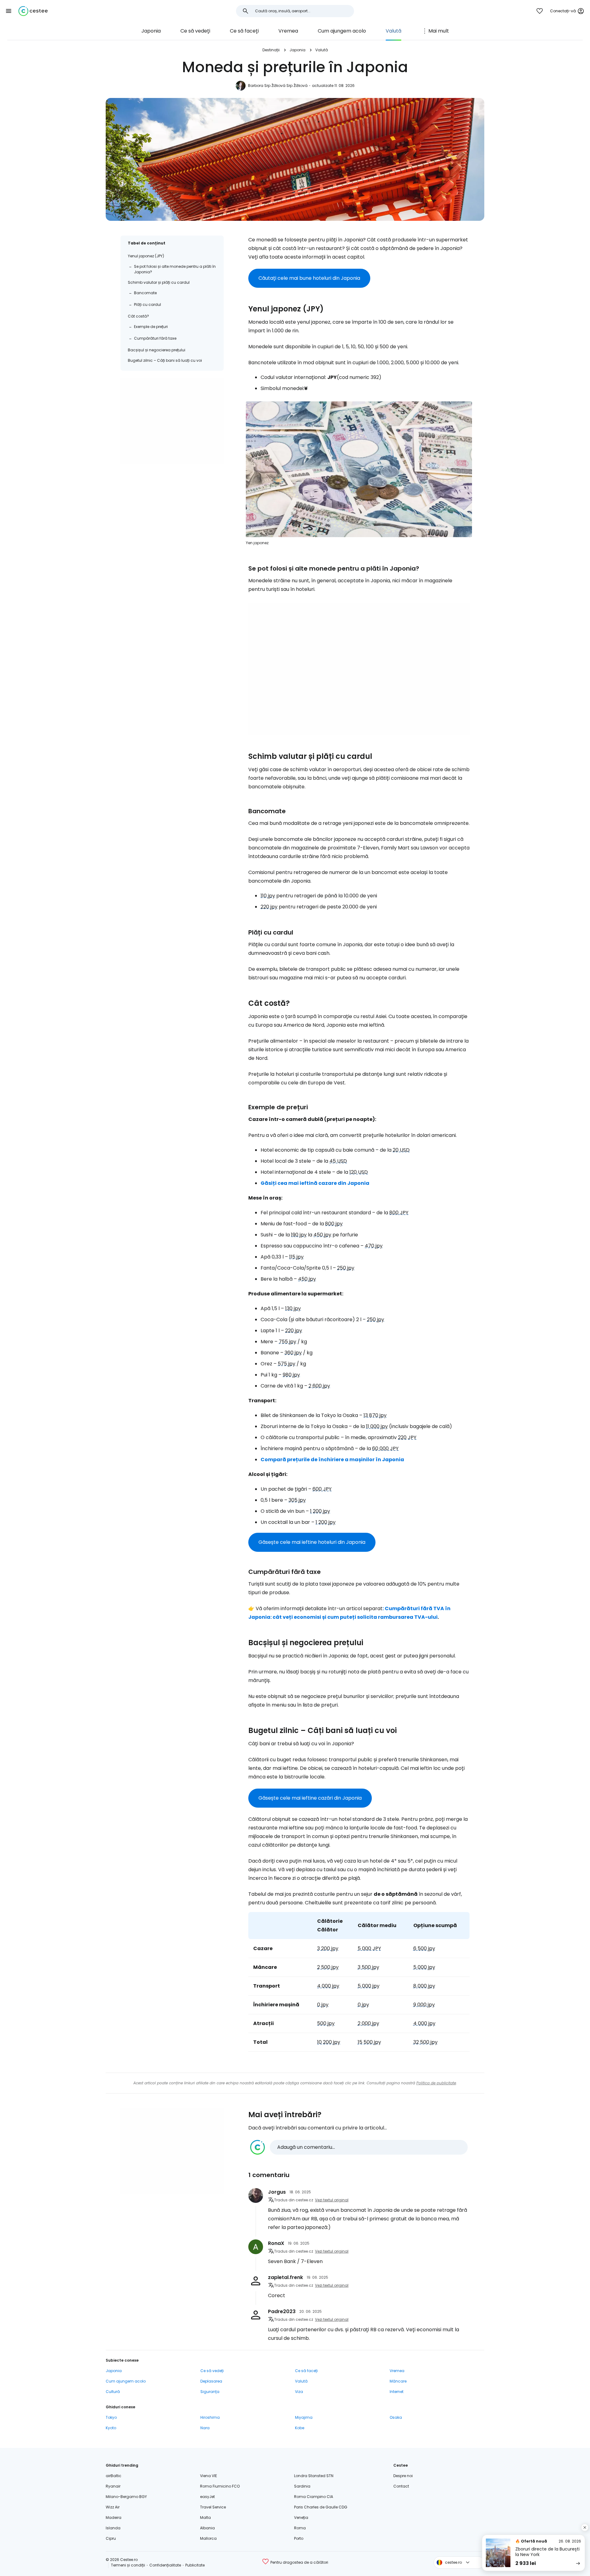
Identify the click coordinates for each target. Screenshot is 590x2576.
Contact (401, 2486)
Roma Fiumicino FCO (220, 2486)
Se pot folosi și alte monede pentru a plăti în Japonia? (175, 269)
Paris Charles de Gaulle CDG (321, 2507)
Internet (397, 2392)
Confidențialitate (165, 2565)
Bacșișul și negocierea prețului (157, 350)
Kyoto (111, 2428)
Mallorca (208, 2538)
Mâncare (398, 2381)
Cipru (111, 2538)
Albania (207, 2528)
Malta (205, 2517)
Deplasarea (211, 2381)
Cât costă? (138, 316)
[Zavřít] (585, 2527)
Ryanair (113, 2486)
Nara (205, 2428)
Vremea (288, 31)
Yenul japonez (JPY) (146, 256)
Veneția (301, 2517)
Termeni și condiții (128, 2565)
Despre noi (403, 2476)
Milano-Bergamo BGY (126, 2497)
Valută (393, 31)
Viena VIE (208, 2476)
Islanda (113, 2528)
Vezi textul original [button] (332, 2200)
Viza (299, 2392)
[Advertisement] (172, 421)
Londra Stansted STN (314, 2476)
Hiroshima (210, 2417)
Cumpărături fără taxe (155, 338)
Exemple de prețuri (151, 327)
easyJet (207, 2497)
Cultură (113, 2392)
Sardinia (302, 2486)
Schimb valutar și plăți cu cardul (159, 282)
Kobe (300, 2428)
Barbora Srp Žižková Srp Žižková (278, 86)
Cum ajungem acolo (342, 31)
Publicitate (195, 2565)
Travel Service (213, 2507)
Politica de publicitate (436, 2083)
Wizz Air (113, 2507)
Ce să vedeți (195, 31)
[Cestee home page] (33, 11)
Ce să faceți (244, 31)
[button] (9, 11)
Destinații (271, 50)
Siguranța (210, 2392)
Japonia (151, 31)
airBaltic (114, 2476)
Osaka (396, 2417)
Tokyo (111, 2417)
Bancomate (145, 293)
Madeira (114, 2517)
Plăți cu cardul (147, 304)
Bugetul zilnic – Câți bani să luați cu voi (165, 360)
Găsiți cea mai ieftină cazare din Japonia (315, 1183)
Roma (300, 2528)
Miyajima (304, 2417)
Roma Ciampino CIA (314, 2497)
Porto (299, 2538)
